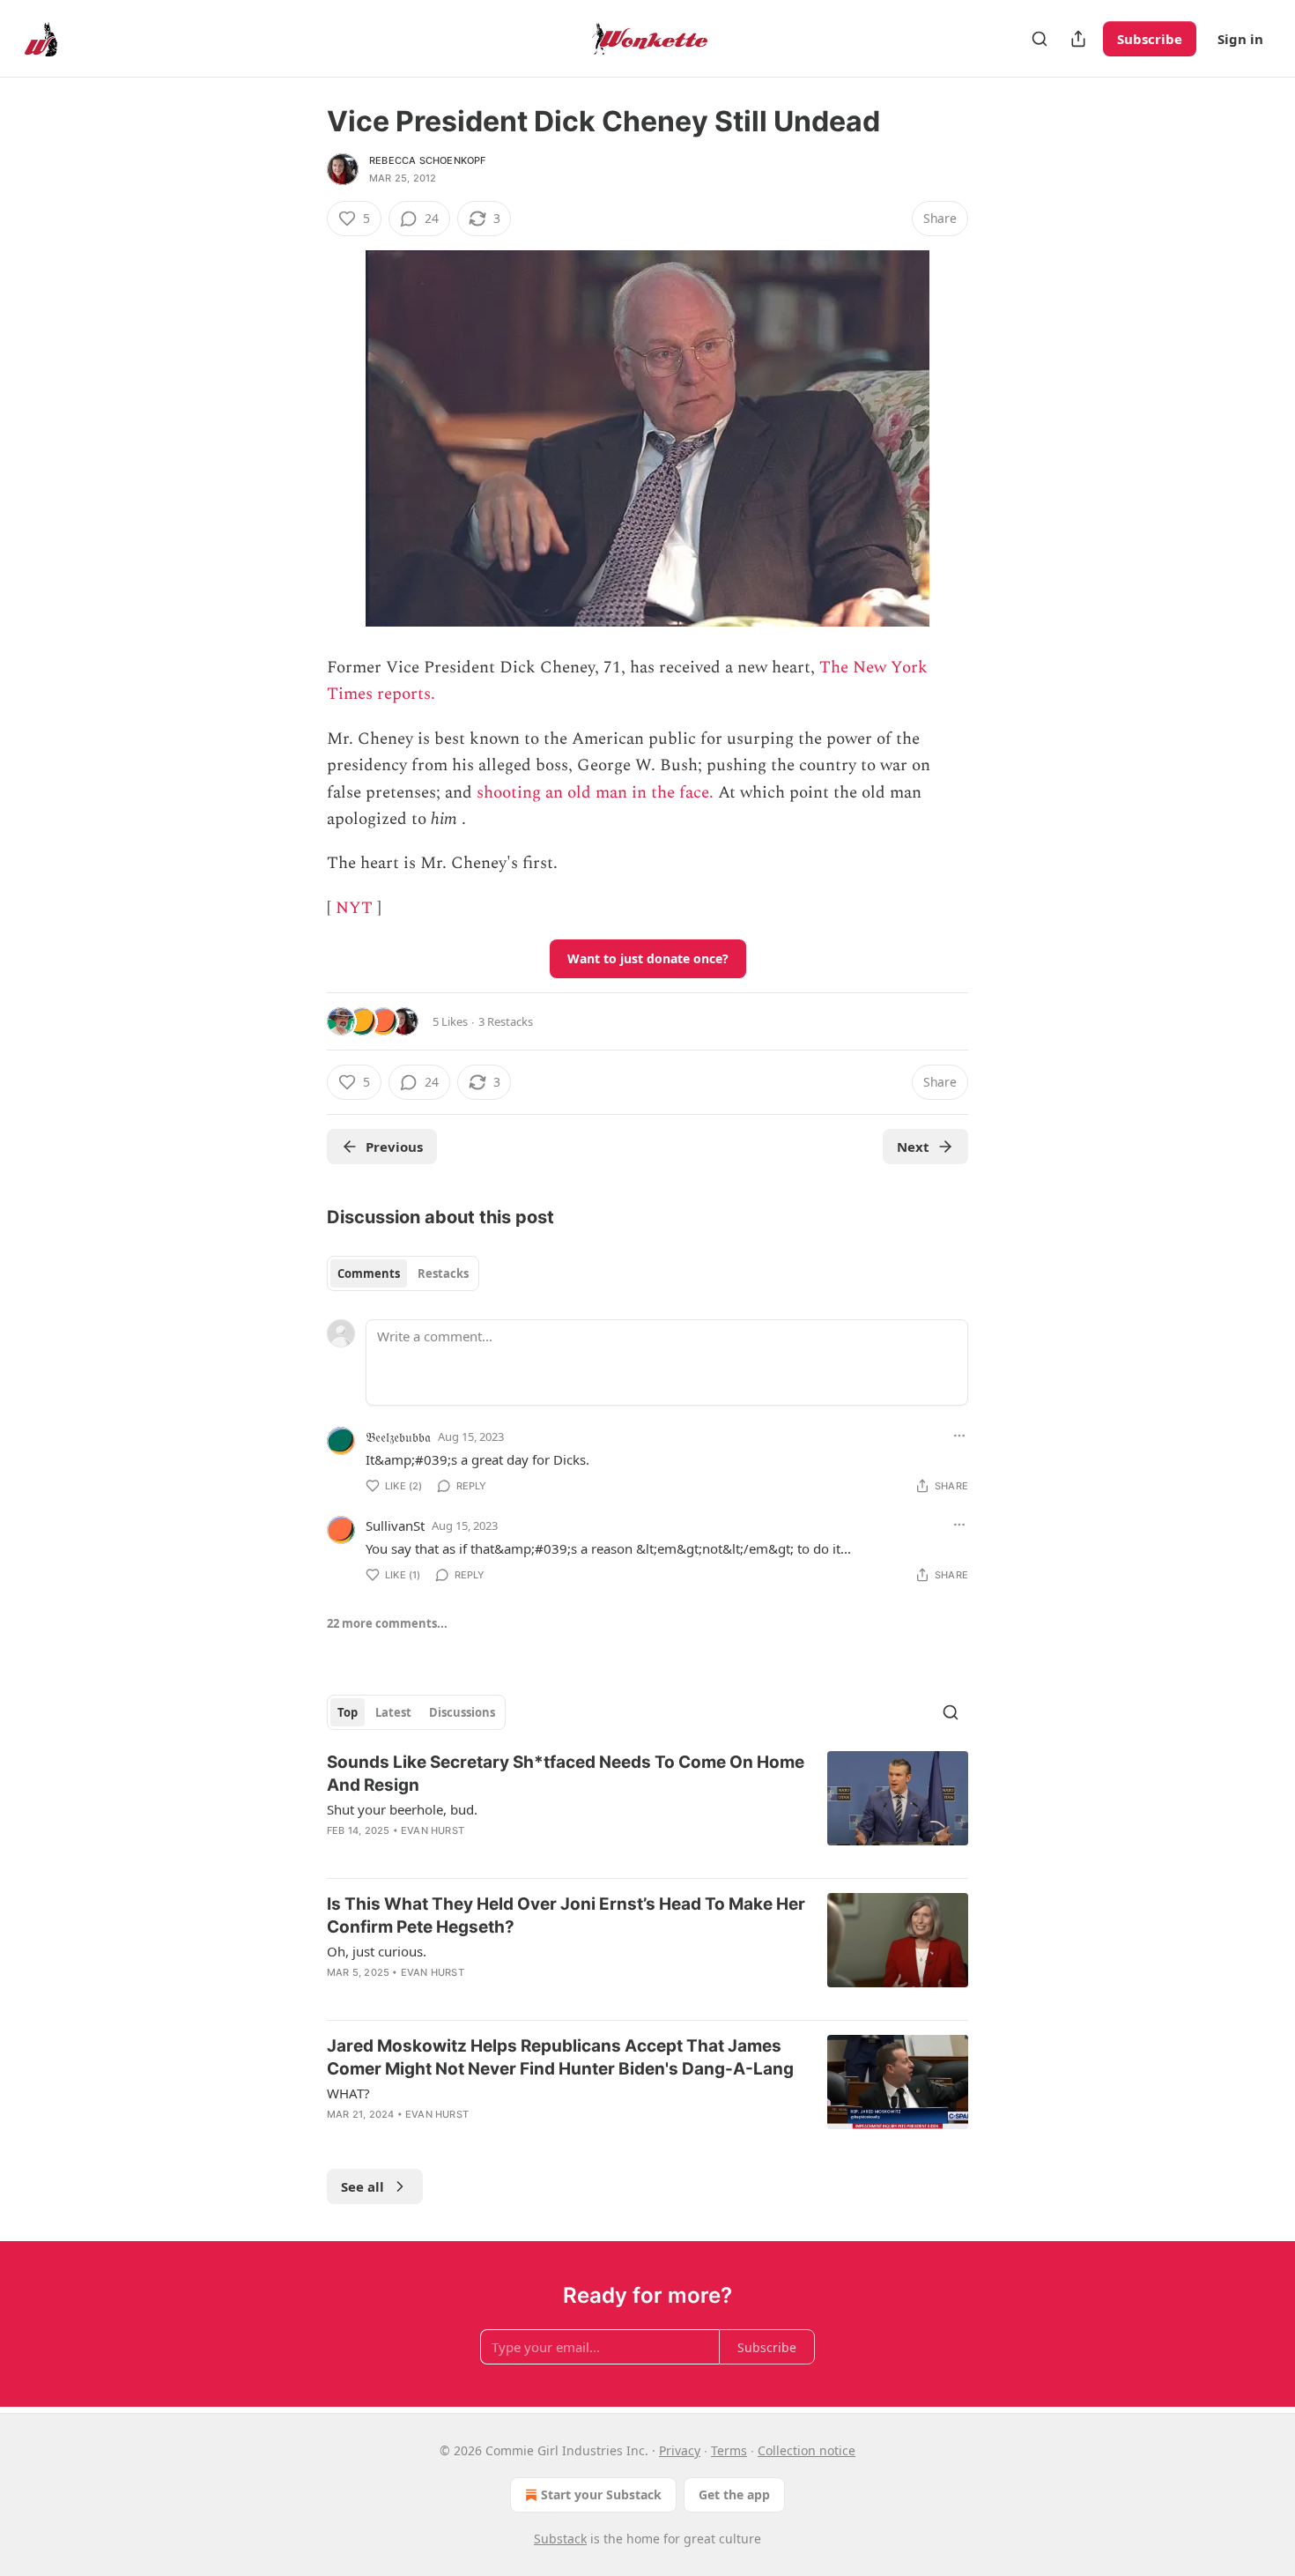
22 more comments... (387, 1623)
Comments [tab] (369, 1273)
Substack (560, 2539)
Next (913, 1147)
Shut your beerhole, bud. (402, 1809)
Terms (729, 2450)
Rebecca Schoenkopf (428, 160)
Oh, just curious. (377, 1951)
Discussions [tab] (462, 1712)
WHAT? (348, 2093)
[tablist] (403, 1273)
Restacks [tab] (443, 1273)
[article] (647, 1808)
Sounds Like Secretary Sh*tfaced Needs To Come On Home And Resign (566, 1774)
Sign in (1240, 39)
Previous (394, 1147)
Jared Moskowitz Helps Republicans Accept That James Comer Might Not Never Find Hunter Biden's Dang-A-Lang (560, 2057)
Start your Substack (601, 2494)
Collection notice (807, 2450)
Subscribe (1150, 39)
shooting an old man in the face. (595, 793)
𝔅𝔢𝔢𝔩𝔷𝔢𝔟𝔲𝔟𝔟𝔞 (398, 1436)
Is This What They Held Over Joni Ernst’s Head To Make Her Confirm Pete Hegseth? (566, 1915)
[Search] (1040, 39)
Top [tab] (348, 1712)
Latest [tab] (393, 1712)
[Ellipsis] (959, 1436)
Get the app (734, 2494)
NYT (354, 908)
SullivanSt (395, 1526)
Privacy (680, 2450)
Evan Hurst (433, 1830)
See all (363, 2186)
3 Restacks (506, 1021)
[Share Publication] (1078, 39)
